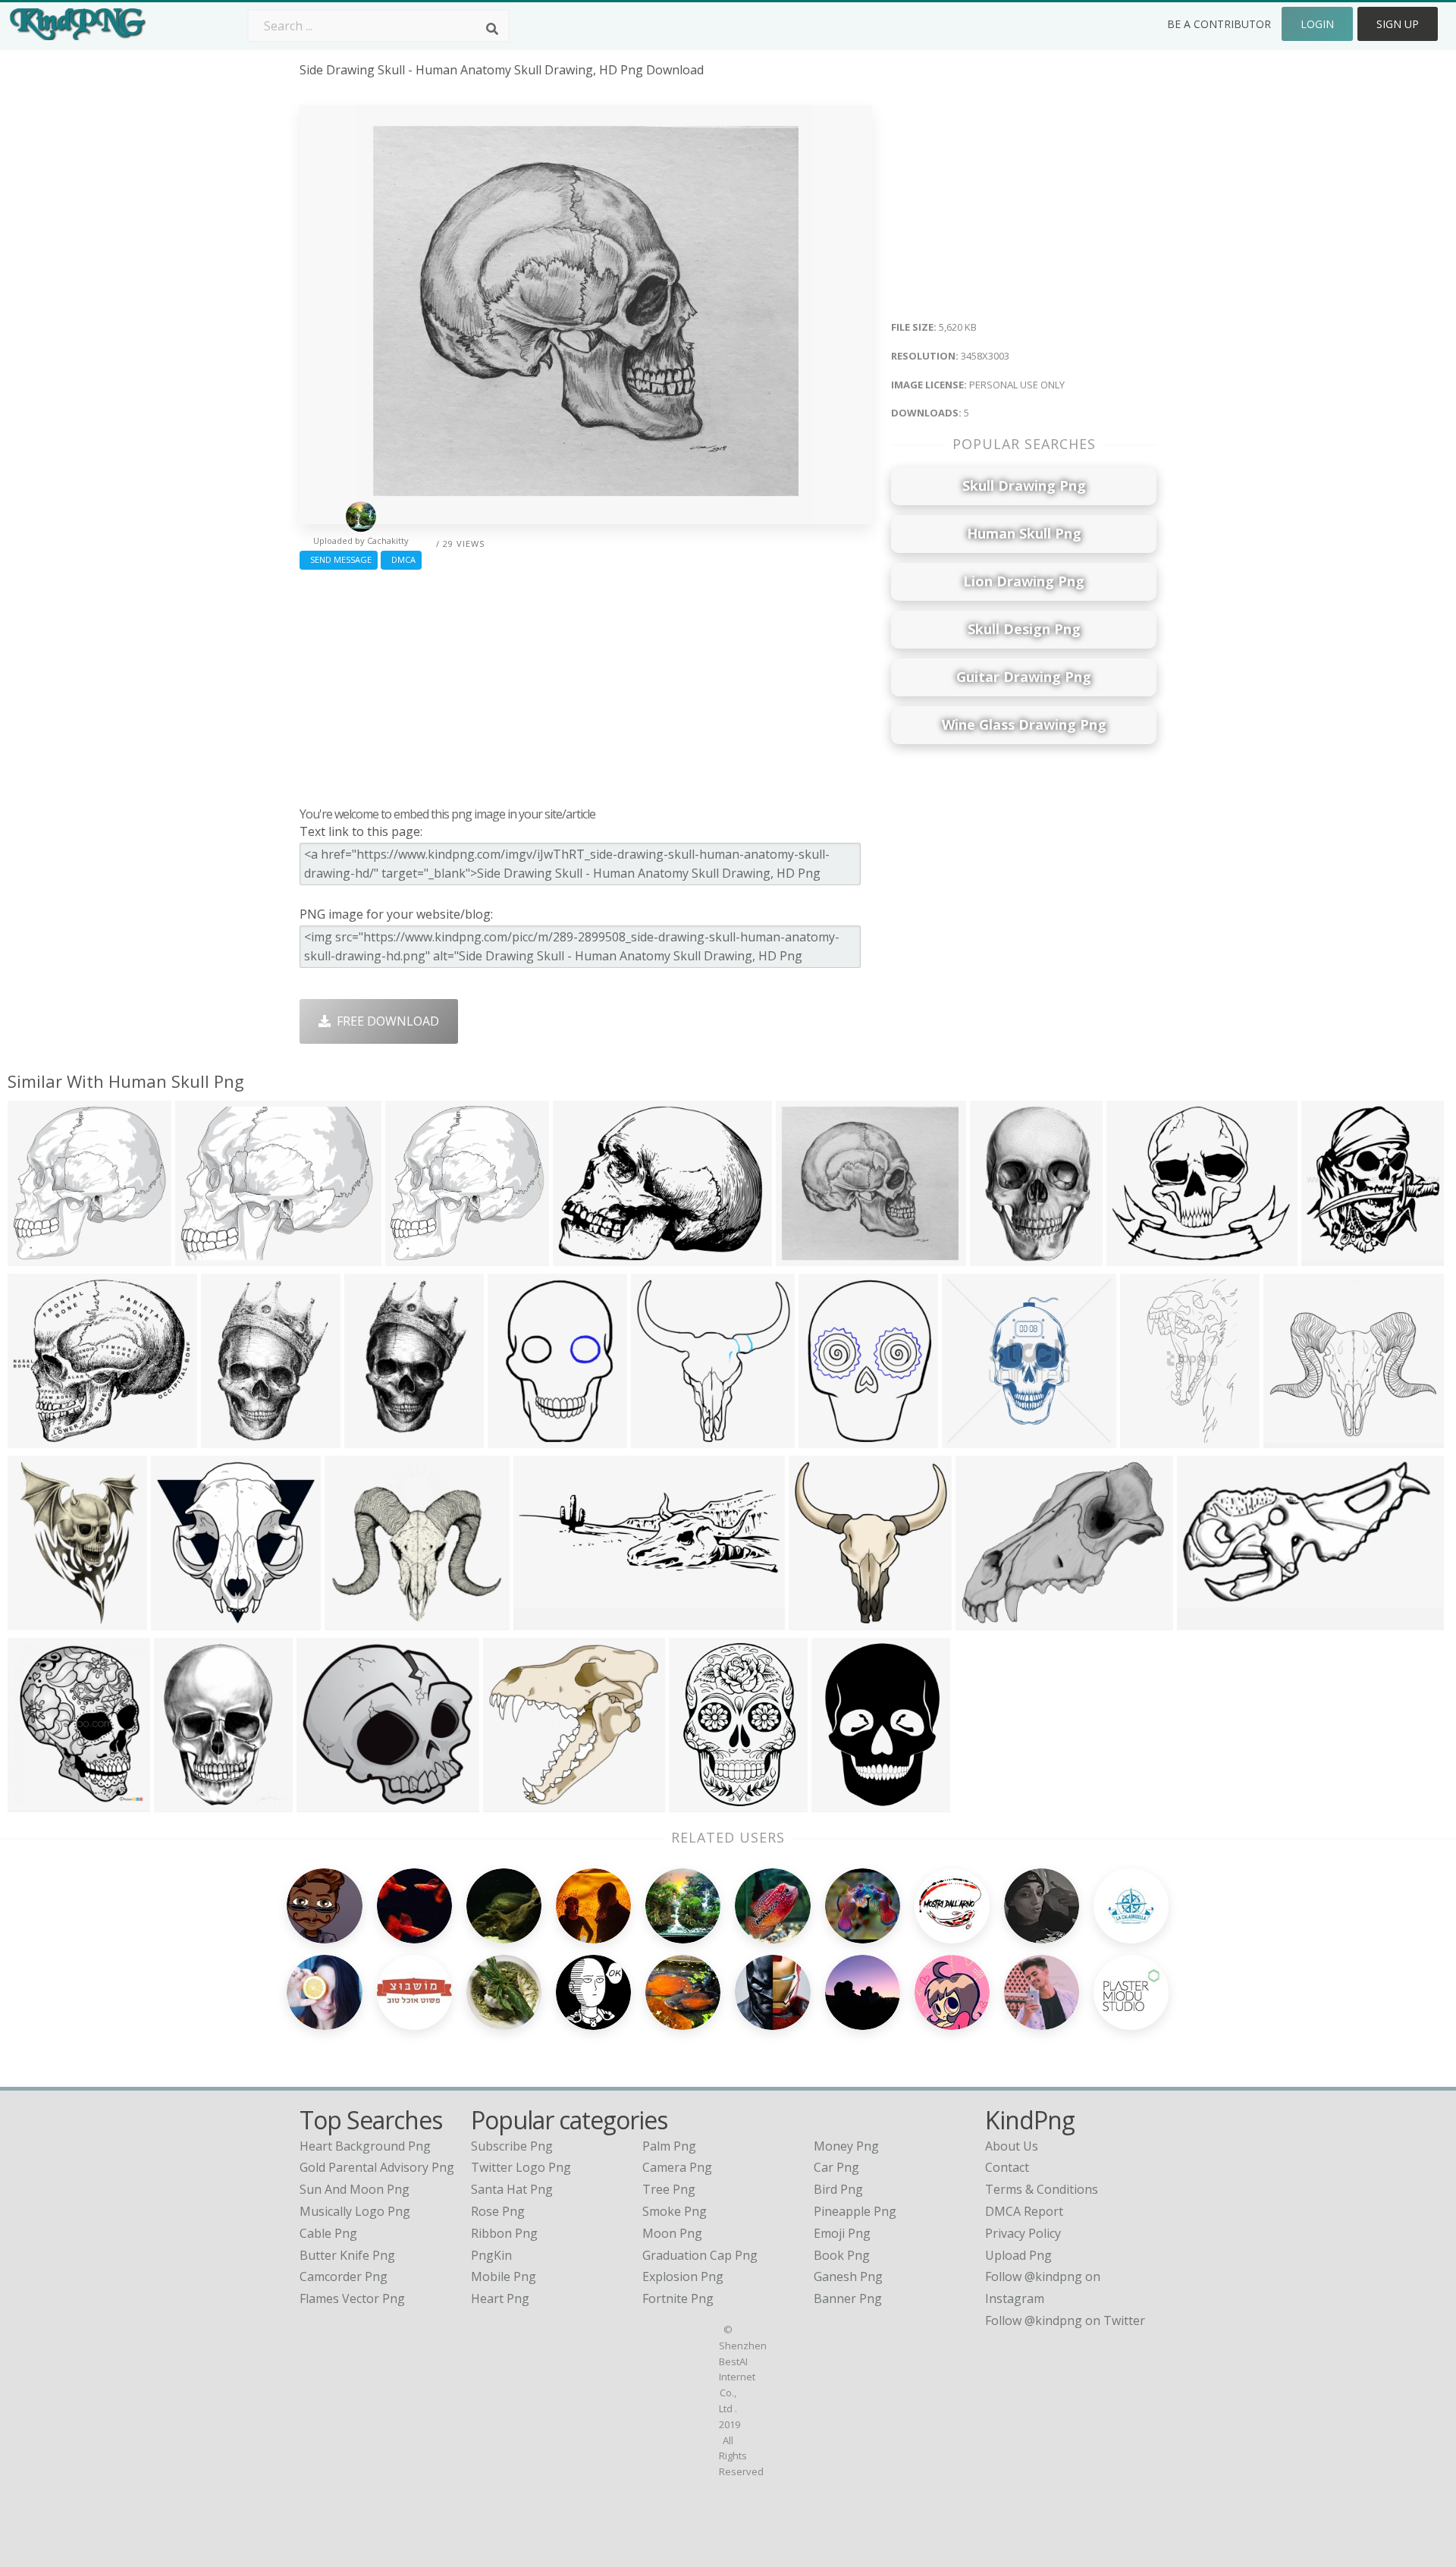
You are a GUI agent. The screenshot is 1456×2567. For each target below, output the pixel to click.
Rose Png (498, 2211)
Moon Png (672, 2233)
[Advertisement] (586, 684)
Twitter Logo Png (521, 2167)
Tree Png (669, 2189)
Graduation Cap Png (700, 2255)
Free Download (385, 1021)
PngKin (491, 2255)
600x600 (970, 1439)
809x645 (984, 1621)
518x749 (697, 1803)
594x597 (414, 1257)
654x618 (325, 1803)
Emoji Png (842, 2233)
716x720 (36, 1257)
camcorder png (344, 2276)
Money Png (846, 2146)
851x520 (1205, 1621)
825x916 (1330, 1257)
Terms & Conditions (1042, 2189)
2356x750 (545, 1621)
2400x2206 (42, 1439)
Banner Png (848, 2298)
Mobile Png (504, 2276)
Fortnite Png (678, 2298)
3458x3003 (810, 1257)
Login (1317, 24)
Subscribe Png (512, 2146)
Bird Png (838, 2189)
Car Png (836, 2167)
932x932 (998, 1257)
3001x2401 (210, 1257)
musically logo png (355, 2211)
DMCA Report (1024, 2211)
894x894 (1292, 1439)
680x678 (659, 1439)
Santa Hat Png (512, 2189)
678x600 (516, 1439)
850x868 (179, 1621)
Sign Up (1398, 24)
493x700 (353, 1621)
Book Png (842, 2255)
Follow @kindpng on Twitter (1065, 2320)
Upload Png (1018, 2255)
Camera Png (677, 2167)
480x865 (1148, 1439)
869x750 (1135, 1257)
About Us (1012, 2146)
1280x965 (584, 1257)
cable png (328, 2233)
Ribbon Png (504, 2233)
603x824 (36, 1621)
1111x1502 (235, 1439)
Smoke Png (675, 2211)
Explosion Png (683, 2276)
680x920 (373, 1439)
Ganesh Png (848, 2276)
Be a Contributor (1219, 24)
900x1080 (185, 1803)
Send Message (339, 559)
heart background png (365, 2146)
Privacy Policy (1023, 2233)
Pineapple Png (855, 2211)
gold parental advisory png (377, 2167)
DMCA (401, 559)
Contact (1007, 2167)
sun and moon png (355, 2189)
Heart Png (500, 2298)
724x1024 (843, 1803)
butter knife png (347, 2255)
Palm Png (669, 2146)
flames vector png (352, 2298)
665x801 (36, 1803)
